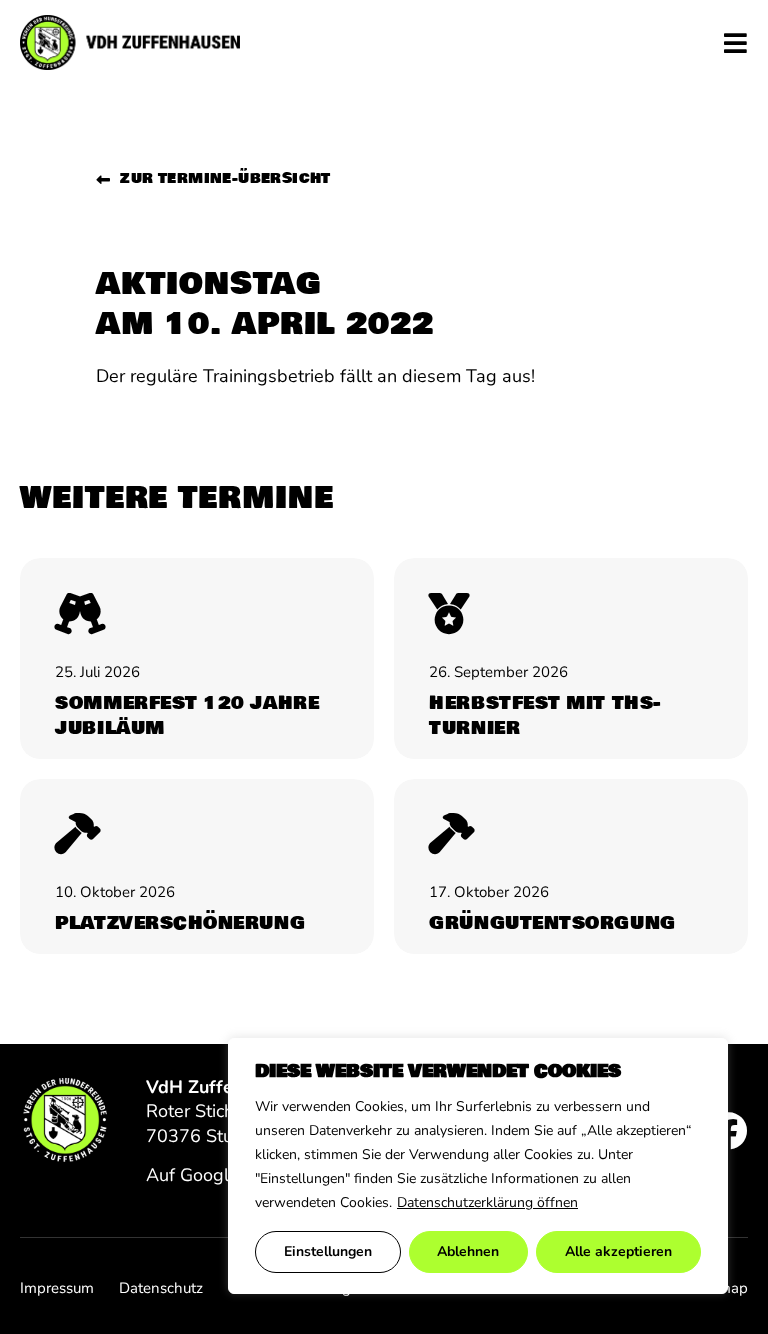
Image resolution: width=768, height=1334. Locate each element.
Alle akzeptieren (618, 1251)
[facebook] (728, 1131)
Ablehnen (468, 1251)
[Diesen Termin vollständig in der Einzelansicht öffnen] (197, 658)
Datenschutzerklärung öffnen (487, 1202)
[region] (478, 1166)
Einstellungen (328, 1251)
